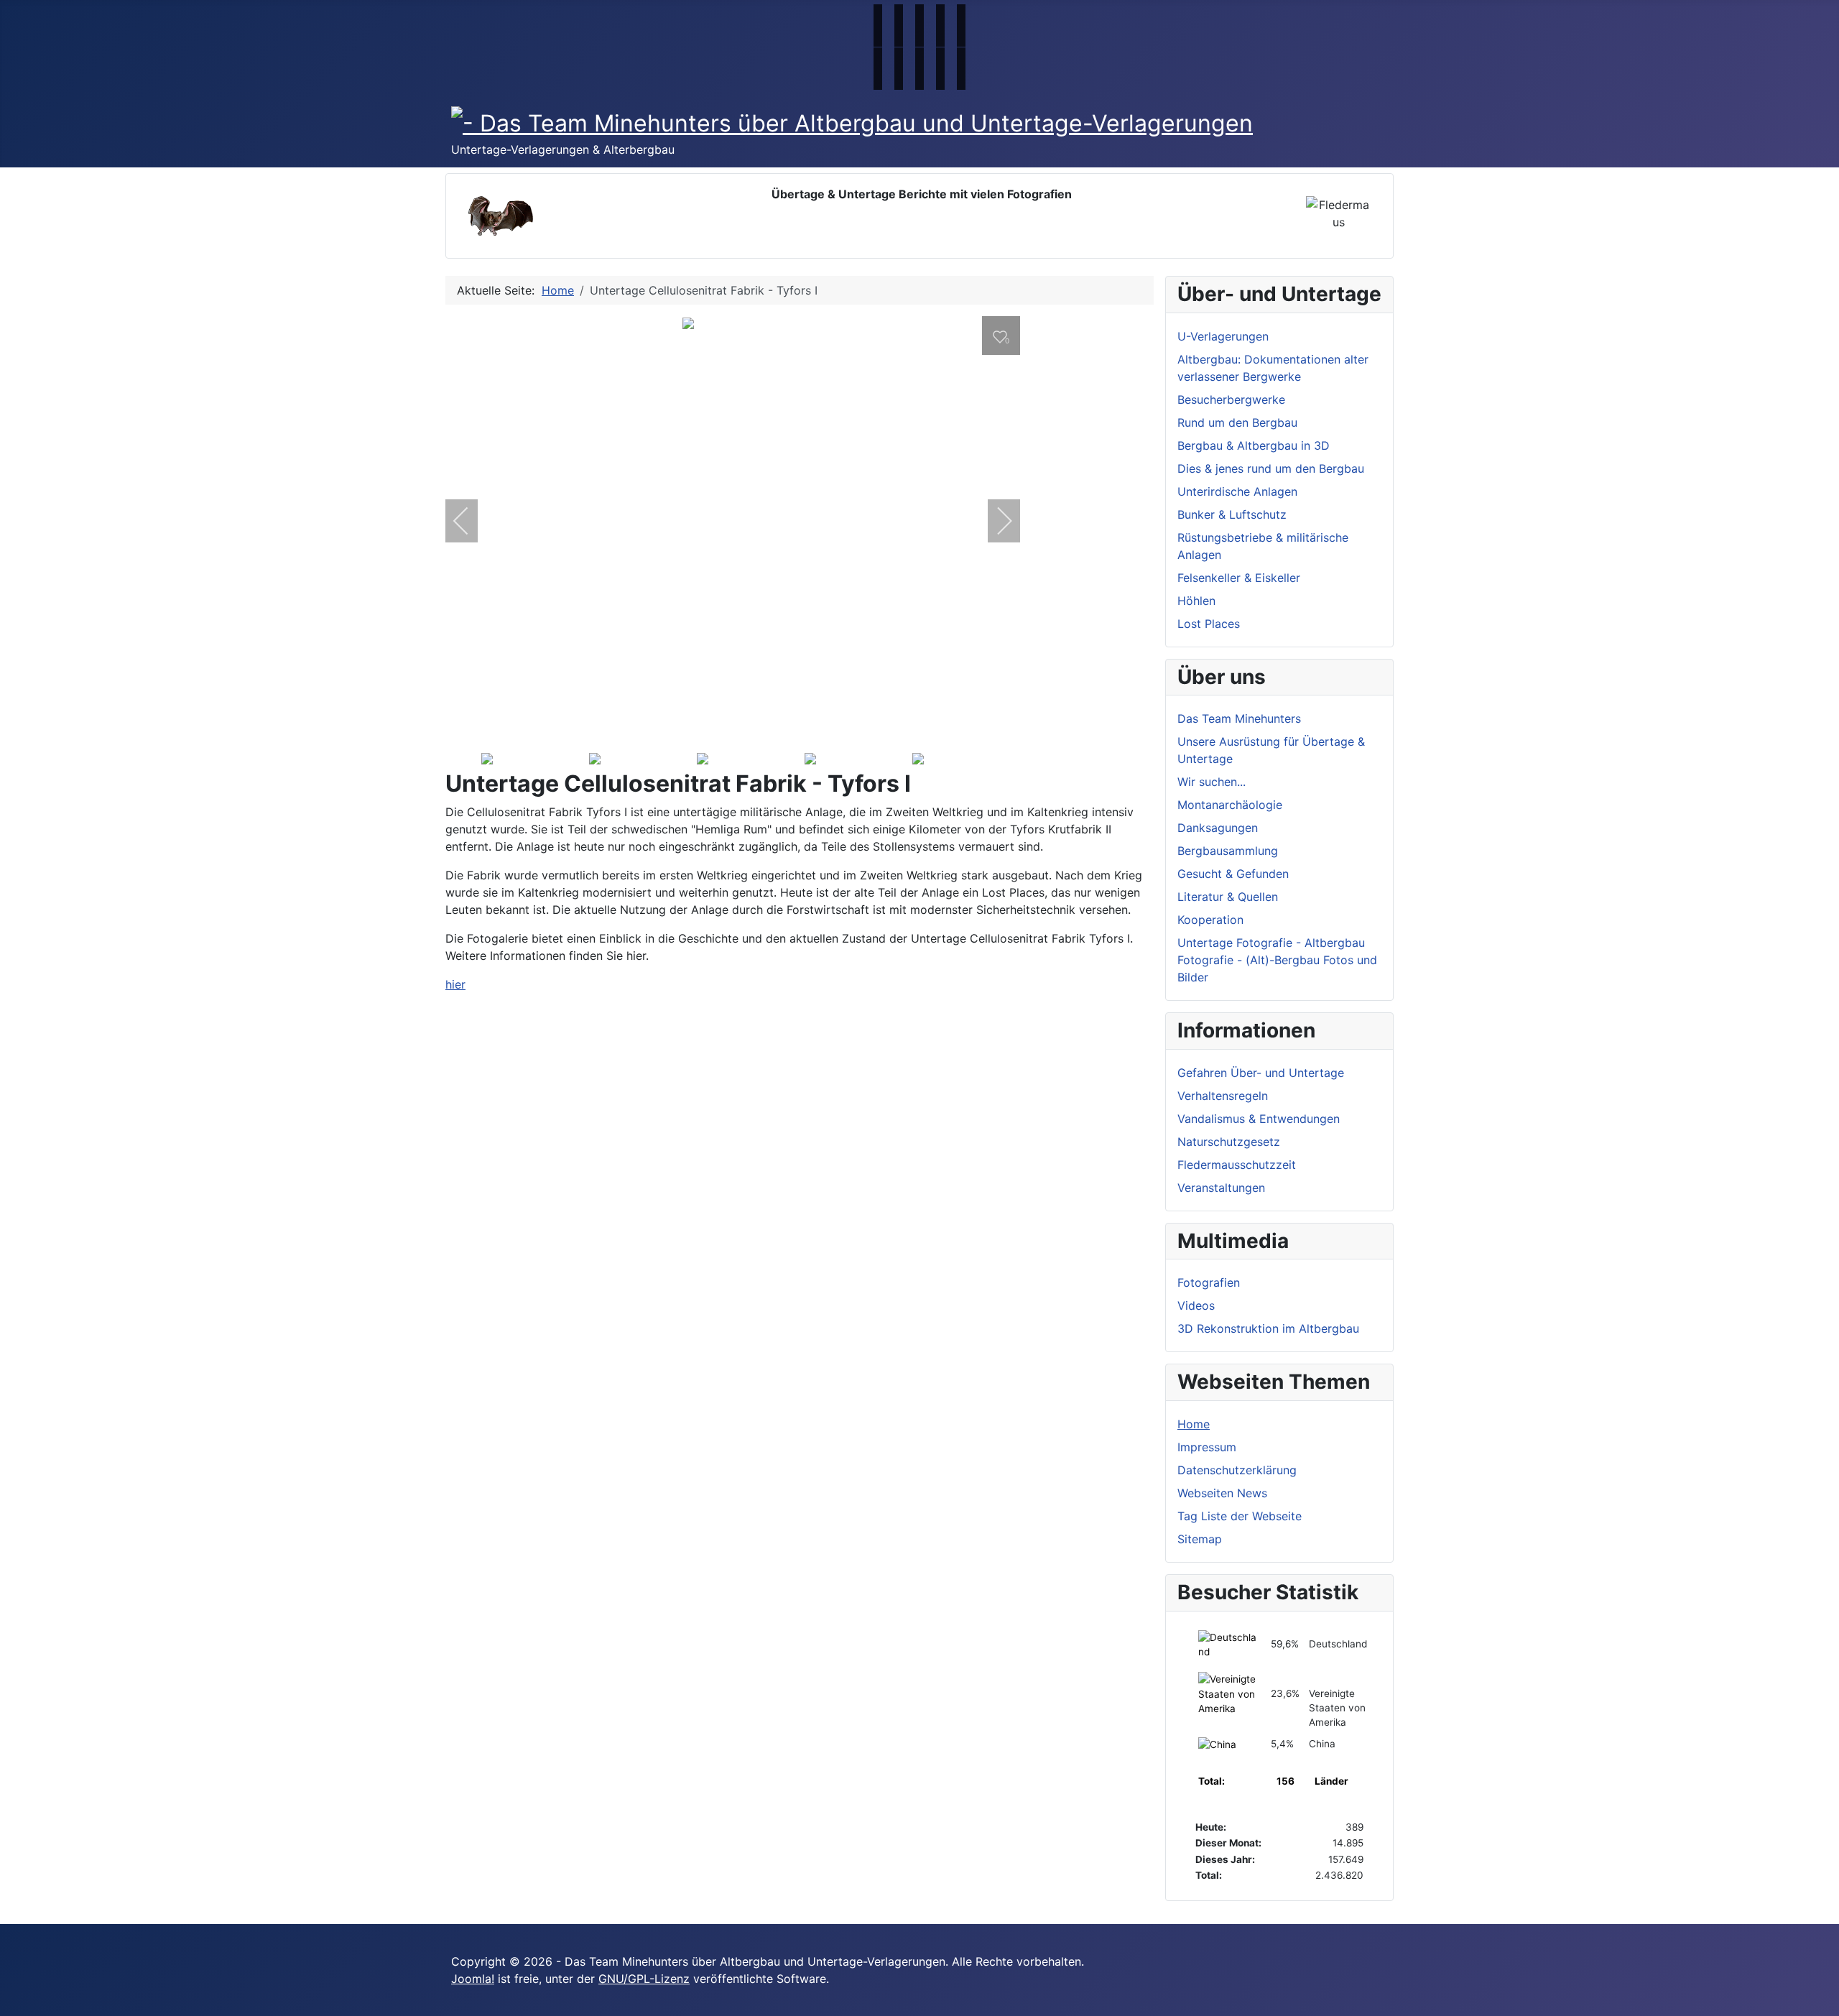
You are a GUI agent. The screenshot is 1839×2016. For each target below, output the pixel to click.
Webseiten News (1222, 1493)
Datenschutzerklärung (1237, 1470)
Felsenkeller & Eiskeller (1239, 578)
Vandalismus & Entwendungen (1259, 1119)
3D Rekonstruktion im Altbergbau (1268, 1328)
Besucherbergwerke (1231, 399)
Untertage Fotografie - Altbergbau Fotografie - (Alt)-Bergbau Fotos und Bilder (1277, 960)
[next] (995, 521)
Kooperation (1210, 920)
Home (1194, 1424)
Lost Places (1209, 624)
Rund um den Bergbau (1237, 422)
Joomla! (473, 1979)
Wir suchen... (1212, 782)
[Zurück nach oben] (1821, 1998)
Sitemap (1200, 1539)
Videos (1196, 1305)
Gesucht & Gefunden (1233, 874)
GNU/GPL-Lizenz (644, 1979)
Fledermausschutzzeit (1237, 1165)
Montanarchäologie (1230, 805)
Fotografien (1209, 1282)
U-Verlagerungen (1223, 336)
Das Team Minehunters (1239, 718)
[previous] (471, 521)
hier (455, 984)
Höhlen (1196, 601)
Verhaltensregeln (1223, 1096)
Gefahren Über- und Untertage (1261, 1073)
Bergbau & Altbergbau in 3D (1254, 445)
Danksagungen (1218, 828)
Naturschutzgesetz (1229, 1142)
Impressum (1207, 1447)
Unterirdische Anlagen (1237, 491)
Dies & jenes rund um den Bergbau (1271, 468)
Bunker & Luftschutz (1232, 514)
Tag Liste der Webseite (1240, 1516)
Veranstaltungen (1221, 1188)
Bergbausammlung (1228, 851)
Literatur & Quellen (1228, 897)
